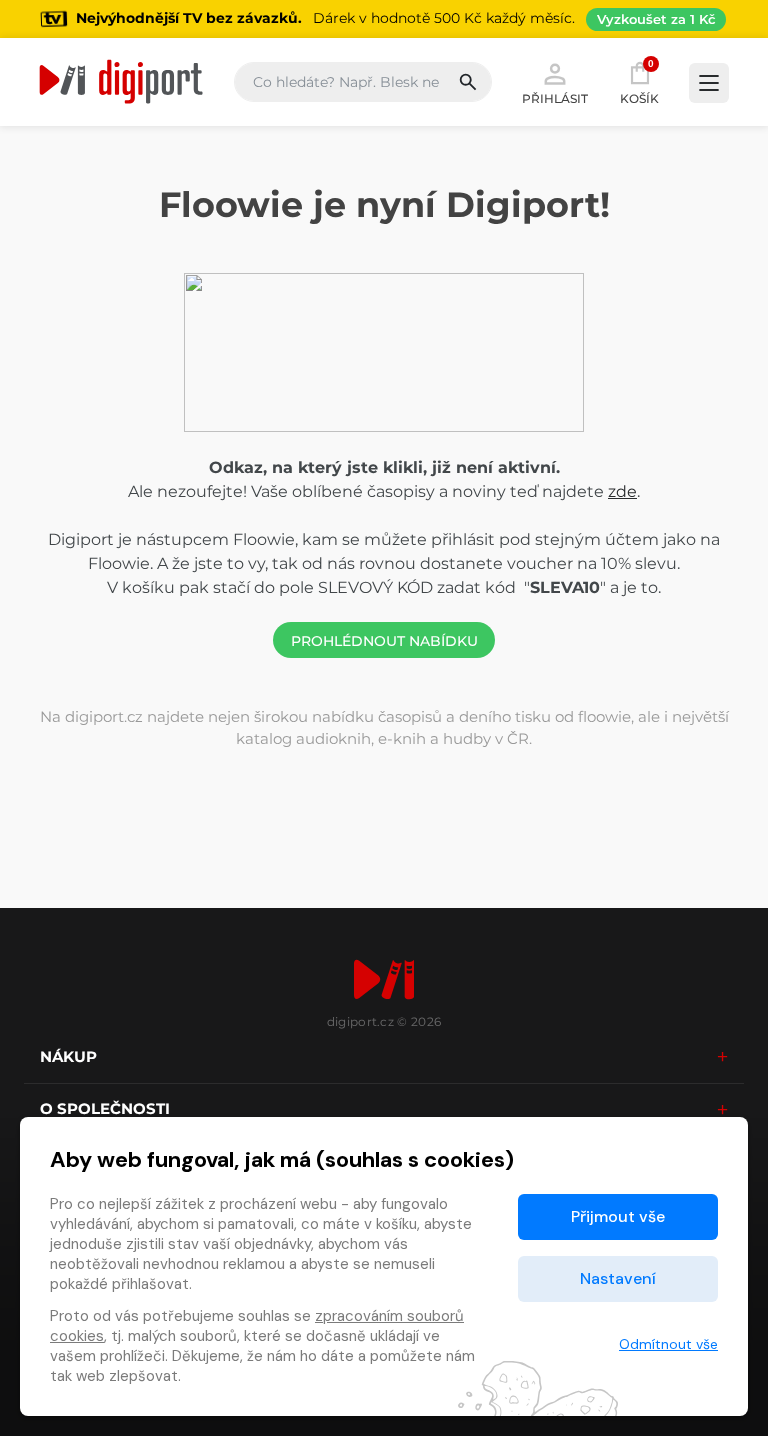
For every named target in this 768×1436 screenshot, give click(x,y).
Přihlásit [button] (555, 98)
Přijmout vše (618, 1216)
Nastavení (618, 1278)
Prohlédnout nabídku (384, 641)
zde (622, 491)
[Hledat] (474, 82)
